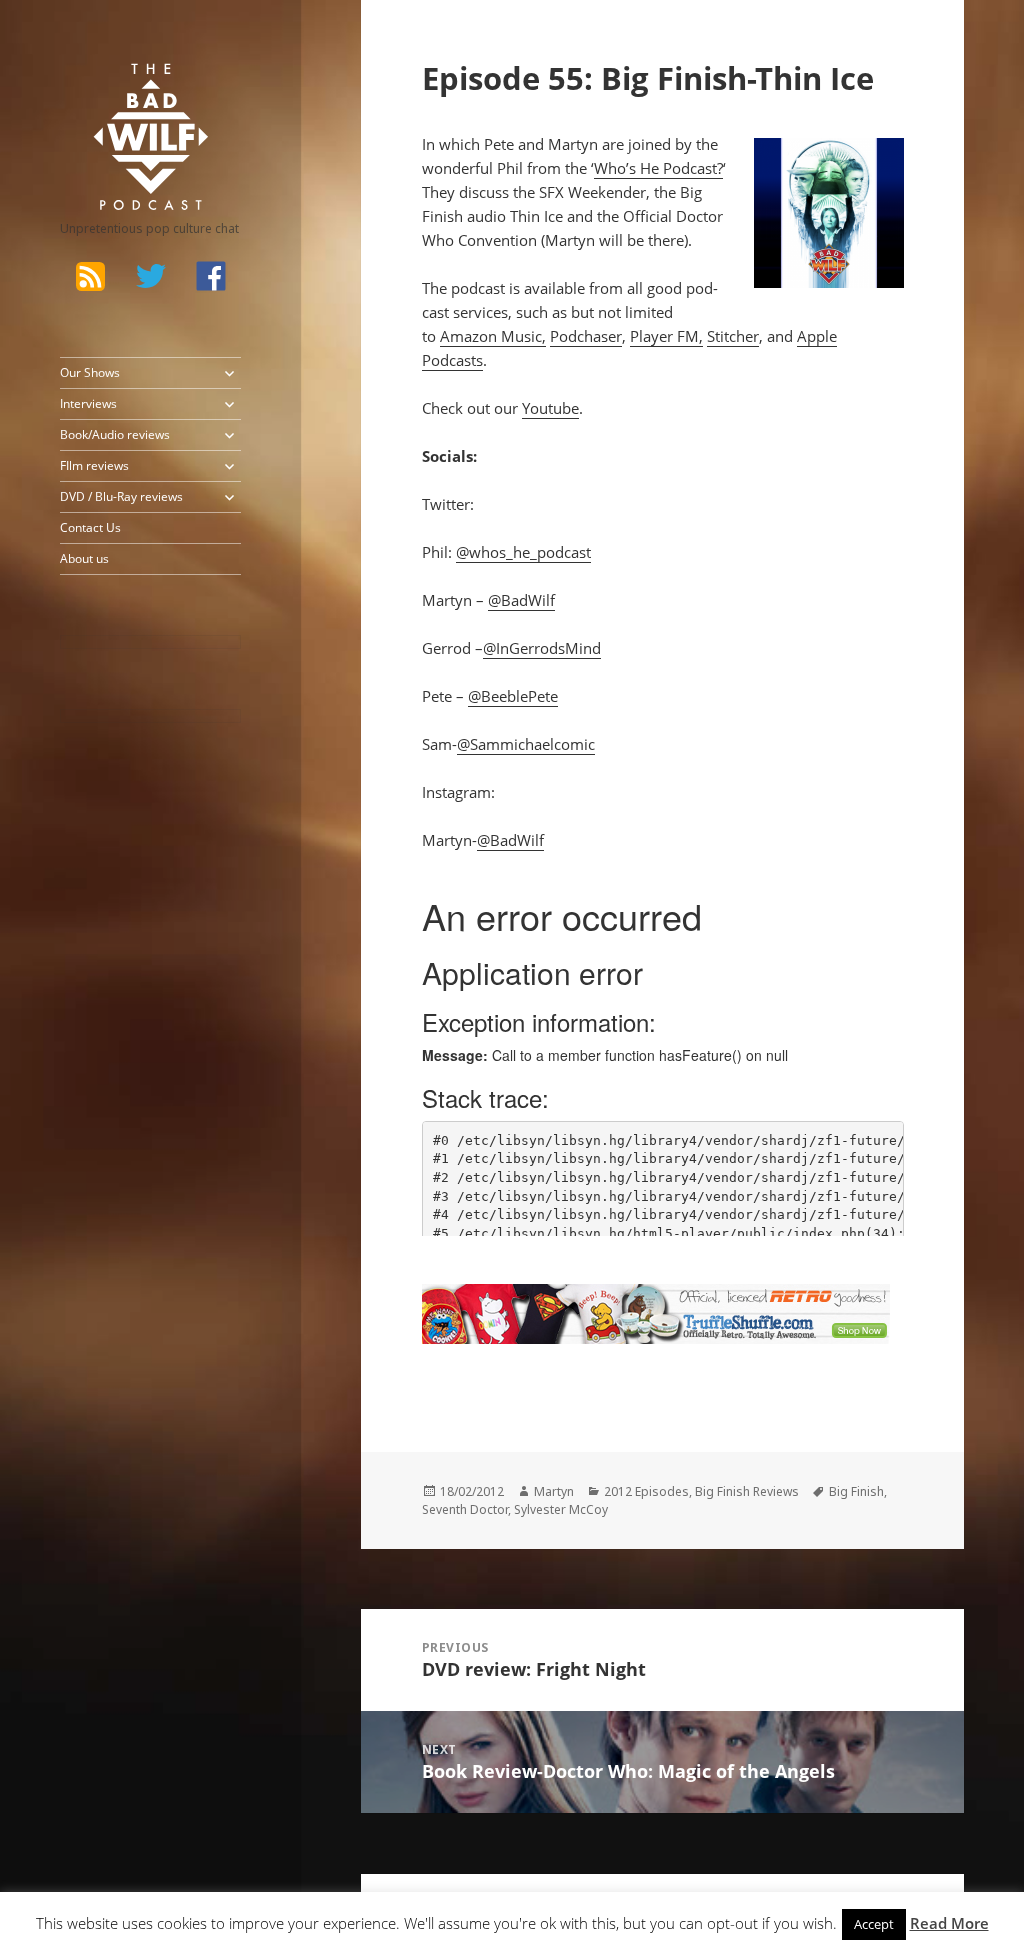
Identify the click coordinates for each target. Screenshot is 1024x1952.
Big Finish (856, 1491)
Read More (949, 1923)
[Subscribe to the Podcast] (91, 276)
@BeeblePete (513, 696)
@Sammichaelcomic (526, 744)
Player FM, (666, 336)
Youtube (550, 408)
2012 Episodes (646, 1491)
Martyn (554, 1491)
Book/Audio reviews (115, 434)
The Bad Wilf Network (130, 90)
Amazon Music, (493, 336)
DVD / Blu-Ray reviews (121, 496)
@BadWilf (521, 600)
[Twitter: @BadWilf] (151, 279)
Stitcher (733, 336)
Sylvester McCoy (561, 1509)
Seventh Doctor (465, 1509)
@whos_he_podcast (523, 552)
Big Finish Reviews (747, 1491)
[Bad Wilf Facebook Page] (211, 276)
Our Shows (90, 372)
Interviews (88, 403)
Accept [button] (874, 1924)
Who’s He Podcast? (658, 168)
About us (84, 558)
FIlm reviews (94, 465)
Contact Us (90, 527)
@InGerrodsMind (542, 648)
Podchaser (586, 336)
